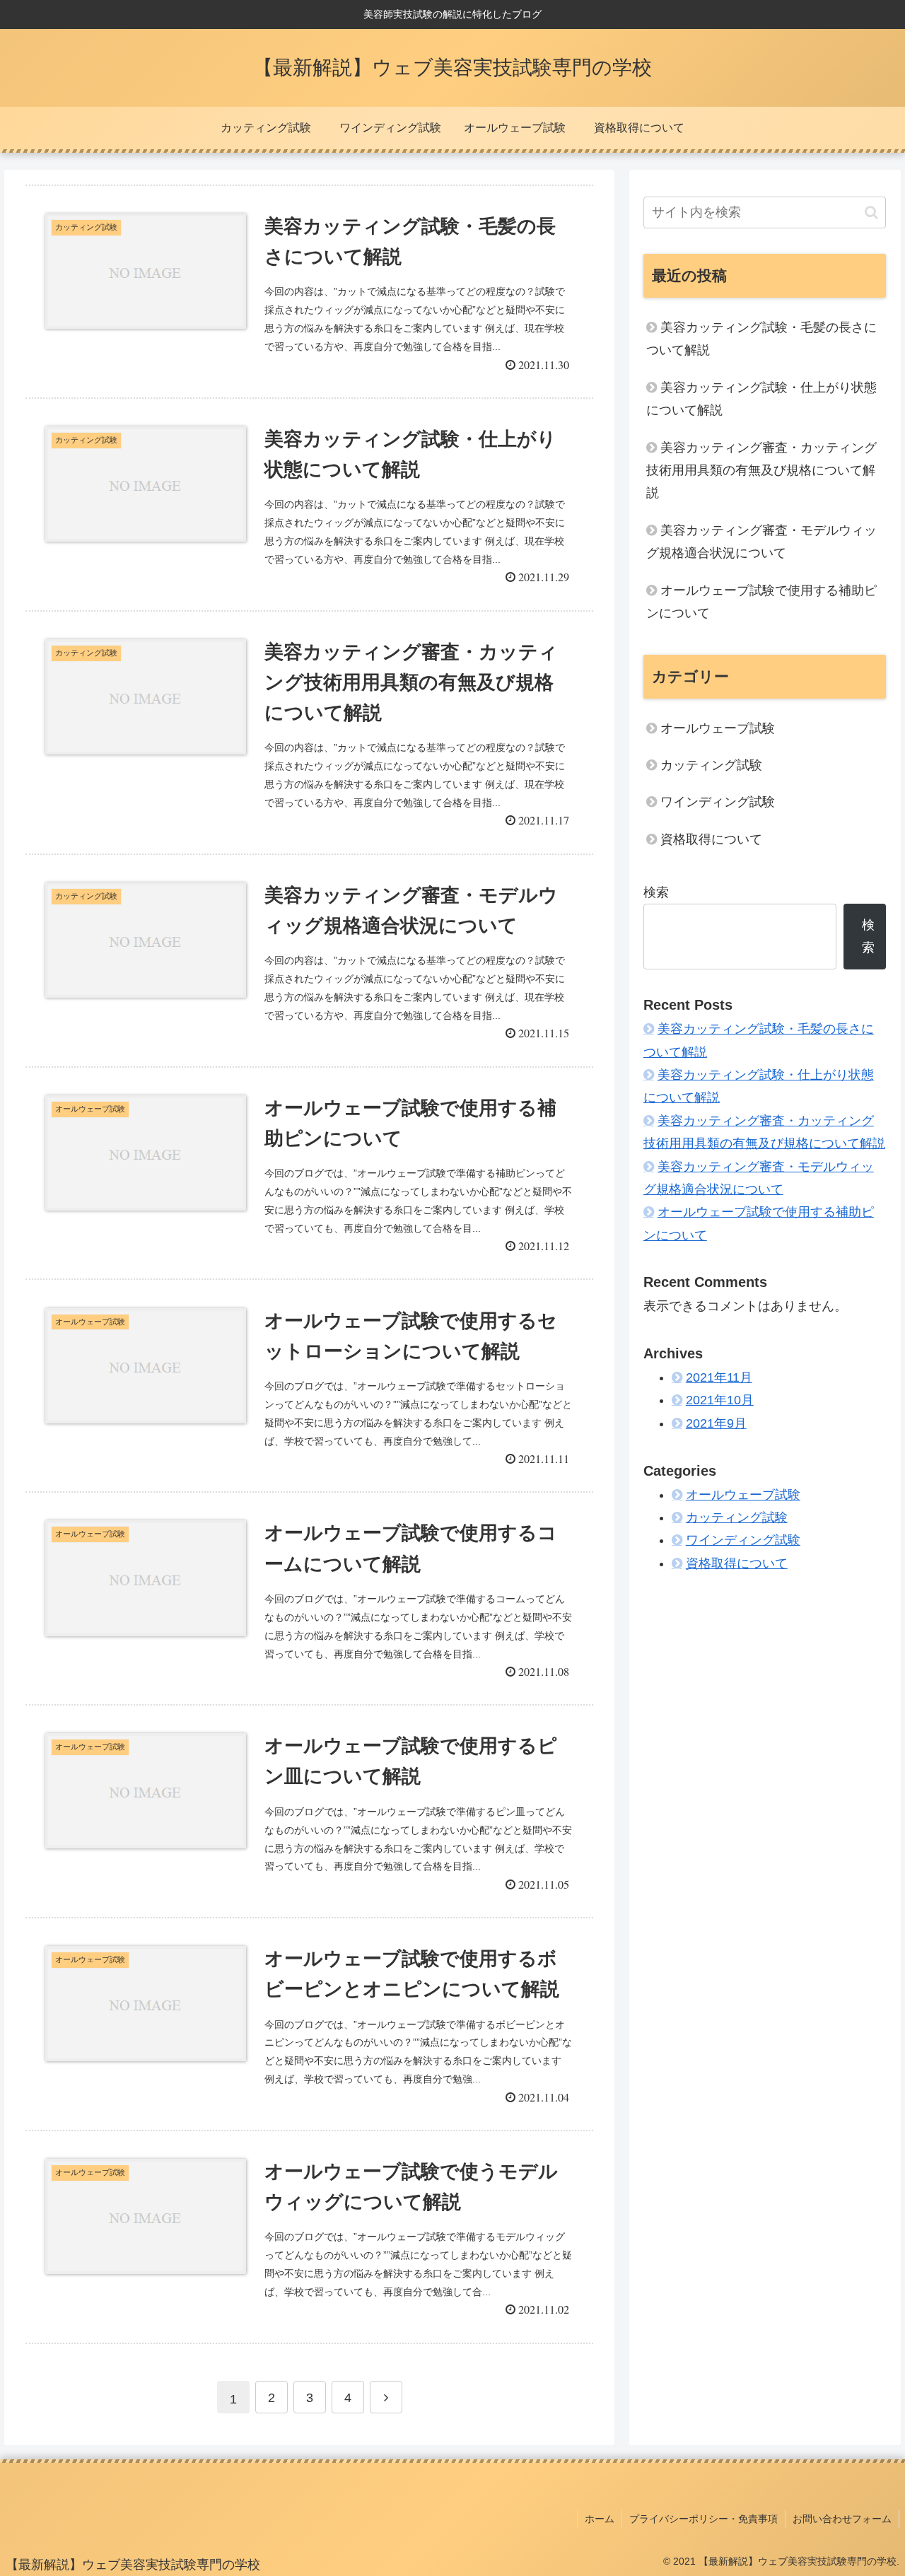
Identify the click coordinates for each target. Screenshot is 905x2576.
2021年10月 (720, 1401)
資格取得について (711, 839)
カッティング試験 (711, 765)
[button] (871, 212)
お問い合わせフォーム (842, 2519)
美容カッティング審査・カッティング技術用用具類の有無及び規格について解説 (761, 471)
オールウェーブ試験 (718, 728)
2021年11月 (719, 1377)
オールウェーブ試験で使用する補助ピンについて (761, 602)
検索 (656, 892)
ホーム (600, 2519)
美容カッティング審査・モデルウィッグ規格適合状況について (761, 542)
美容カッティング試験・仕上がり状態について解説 (761, 399)
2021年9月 (716, 1423)
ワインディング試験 (718, 802)
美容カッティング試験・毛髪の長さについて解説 (761, 339)
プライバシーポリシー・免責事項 (703, 2519)
